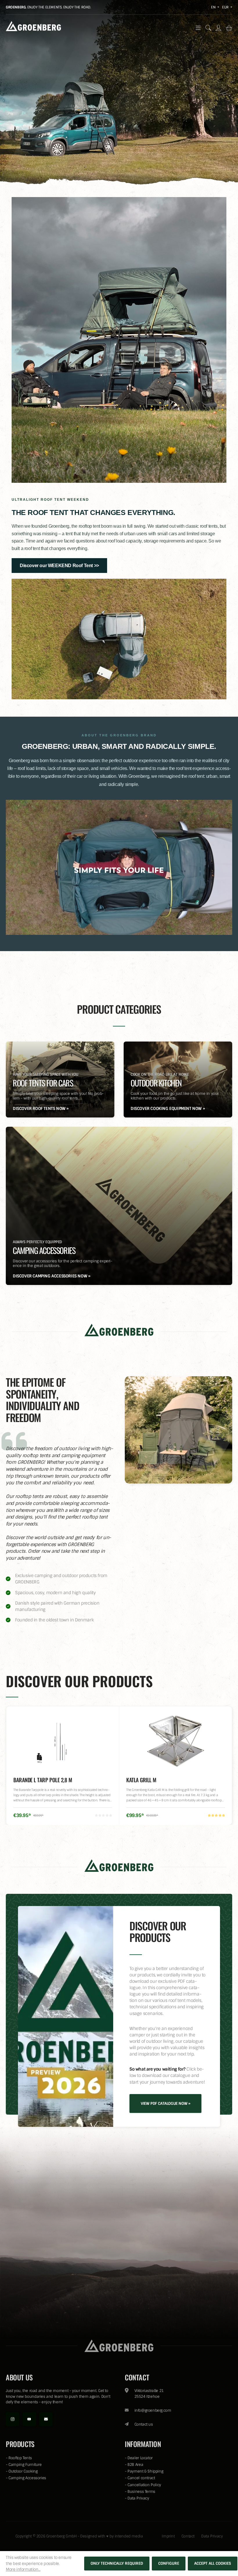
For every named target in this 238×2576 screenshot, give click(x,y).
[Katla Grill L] (63, 1741)
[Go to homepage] (33, 26)
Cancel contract (141, 2478)
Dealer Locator (140, 2458)
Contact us (144, 2424)
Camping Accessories (27, 2478)
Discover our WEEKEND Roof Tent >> (59, 566)
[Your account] (218, 28)
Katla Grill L (28, 1780)
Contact (188, 2536)
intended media (129, 2536)
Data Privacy (138, 2498)
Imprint (168, 2536)
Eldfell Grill (141, 1780)
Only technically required (117, 2563)
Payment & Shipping (145, 2471)
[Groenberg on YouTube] (29, 2419)
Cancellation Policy (144, 2485)
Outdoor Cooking (23, 2471)
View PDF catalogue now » (165, 2103)
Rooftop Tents (20, 2458)
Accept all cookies (213, 2563)
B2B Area (135, 2465)
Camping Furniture (25, 2465)
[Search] (208, 28)
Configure (169, 2563)
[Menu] (198, 28)
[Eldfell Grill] (176, 1741)
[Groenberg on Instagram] (12, 2419)
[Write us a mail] (46, 2419)
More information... (23, 2569)
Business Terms (141, 2492)
